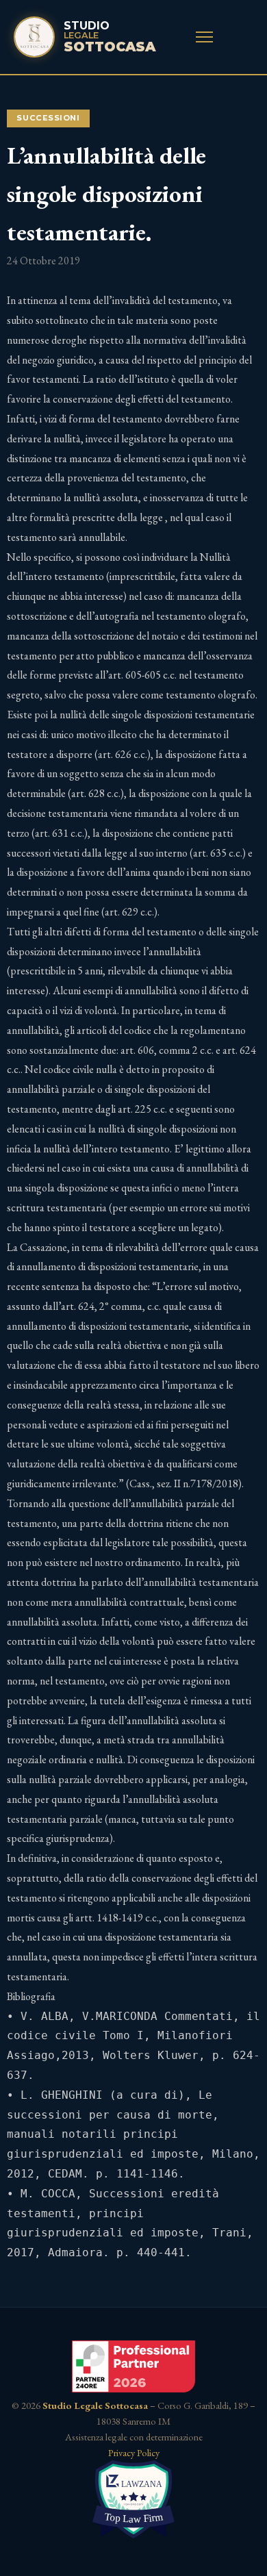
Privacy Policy (134, 2452)
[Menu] (204, 37)
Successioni (48, 118)
